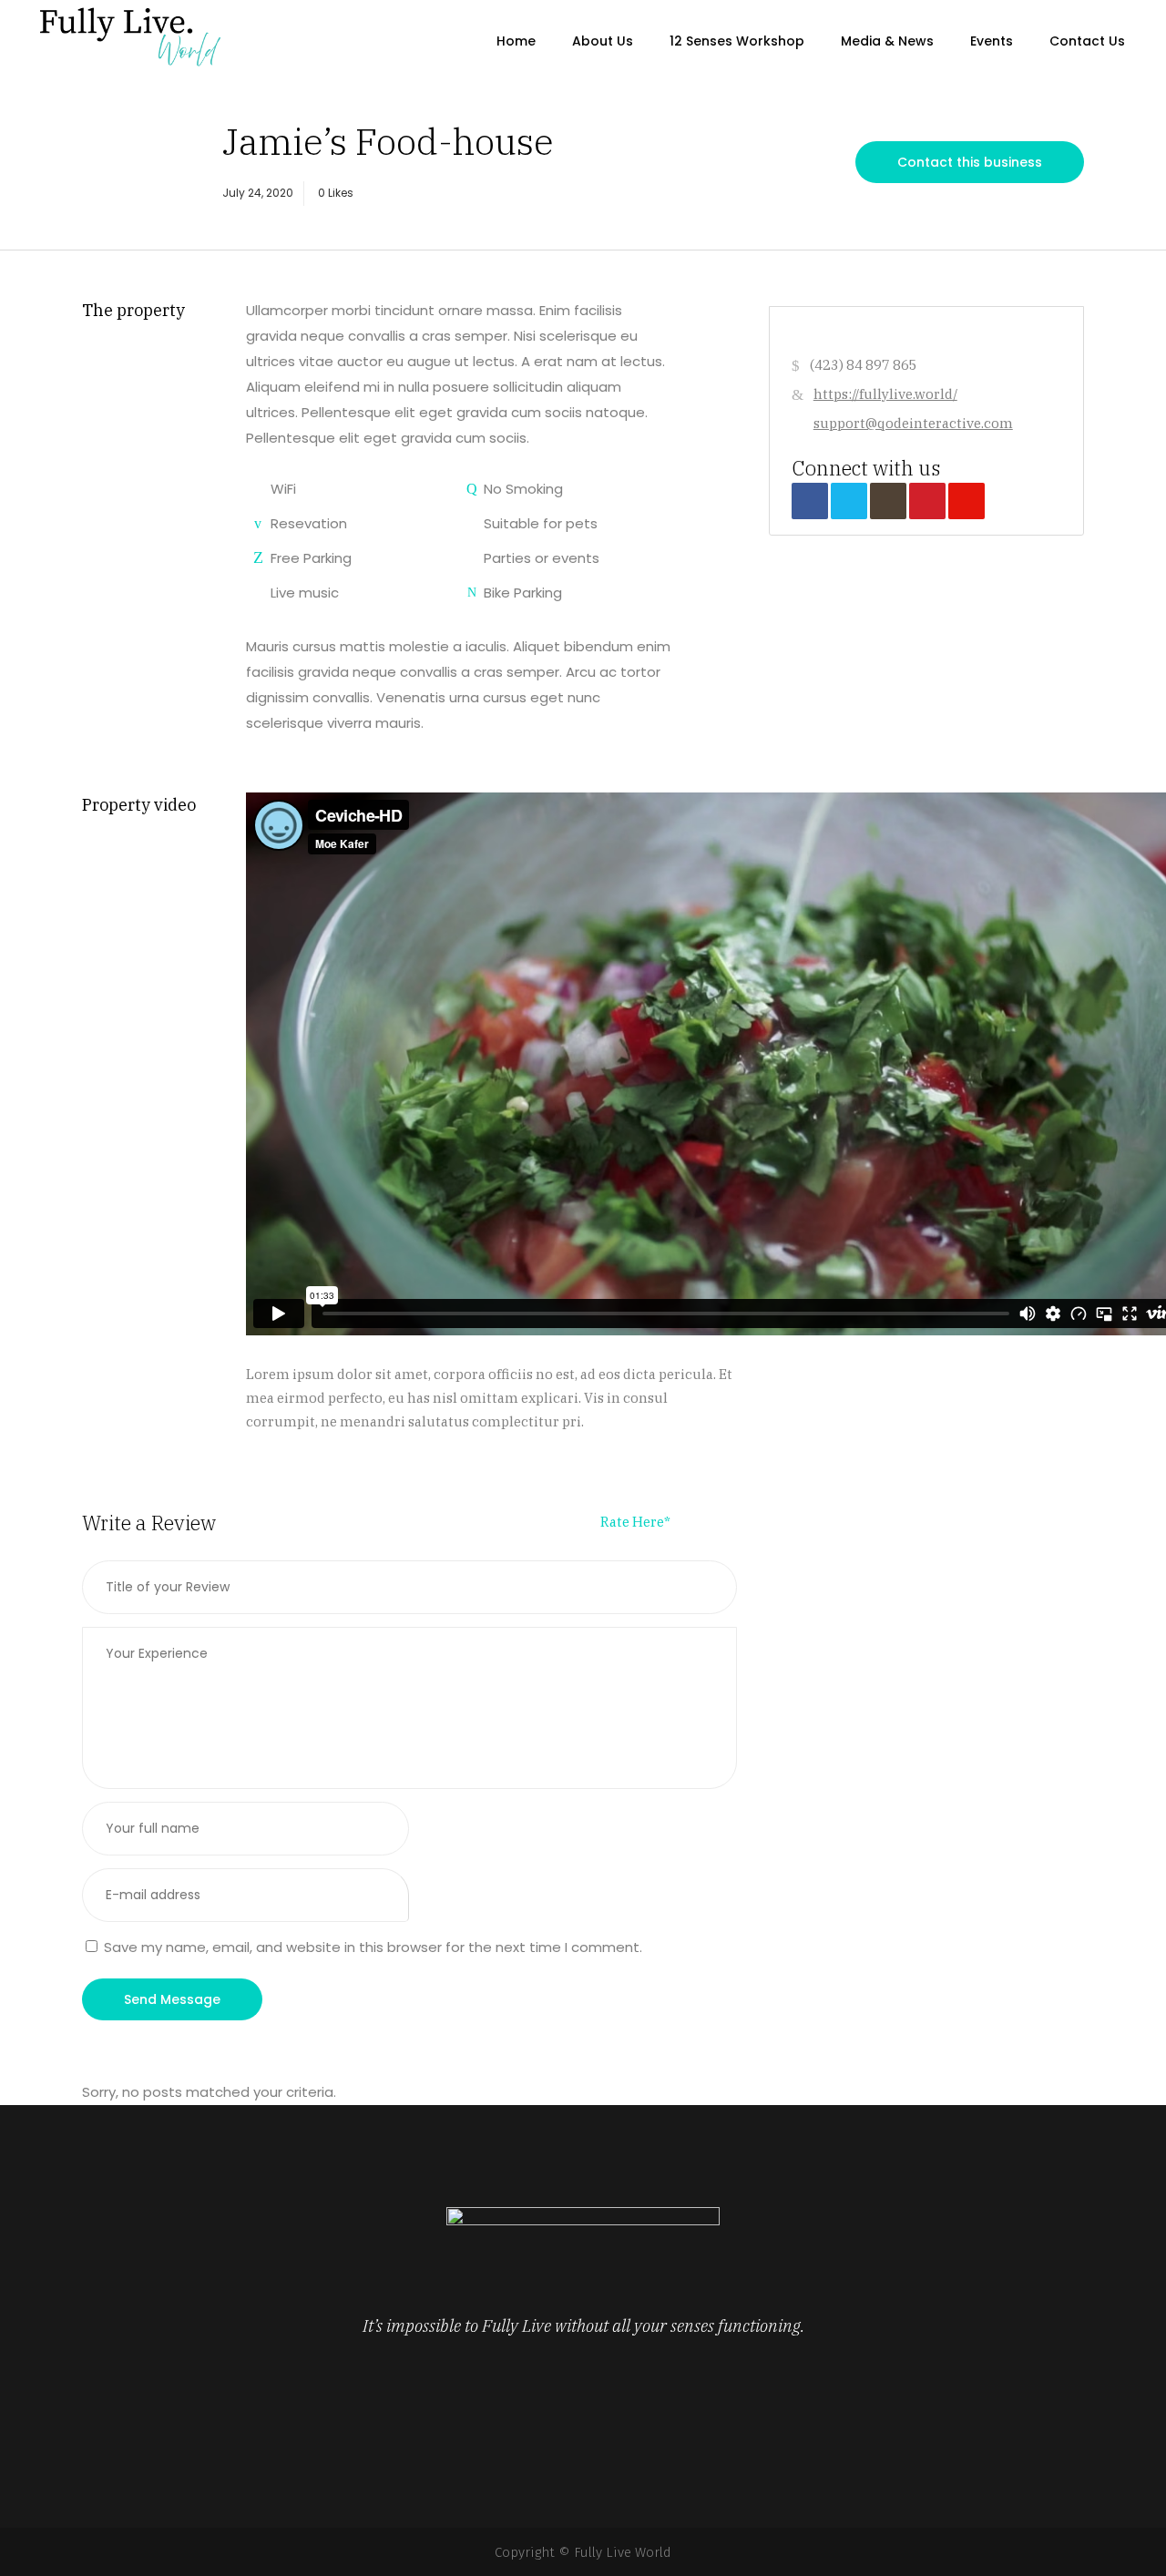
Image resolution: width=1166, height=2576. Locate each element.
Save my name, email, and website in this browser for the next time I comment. (373, 1947)
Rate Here (635, 1522)
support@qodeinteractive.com (913, 423)
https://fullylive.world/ (885, 394)
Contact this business (970, 162)
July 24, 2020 (258, 193)
